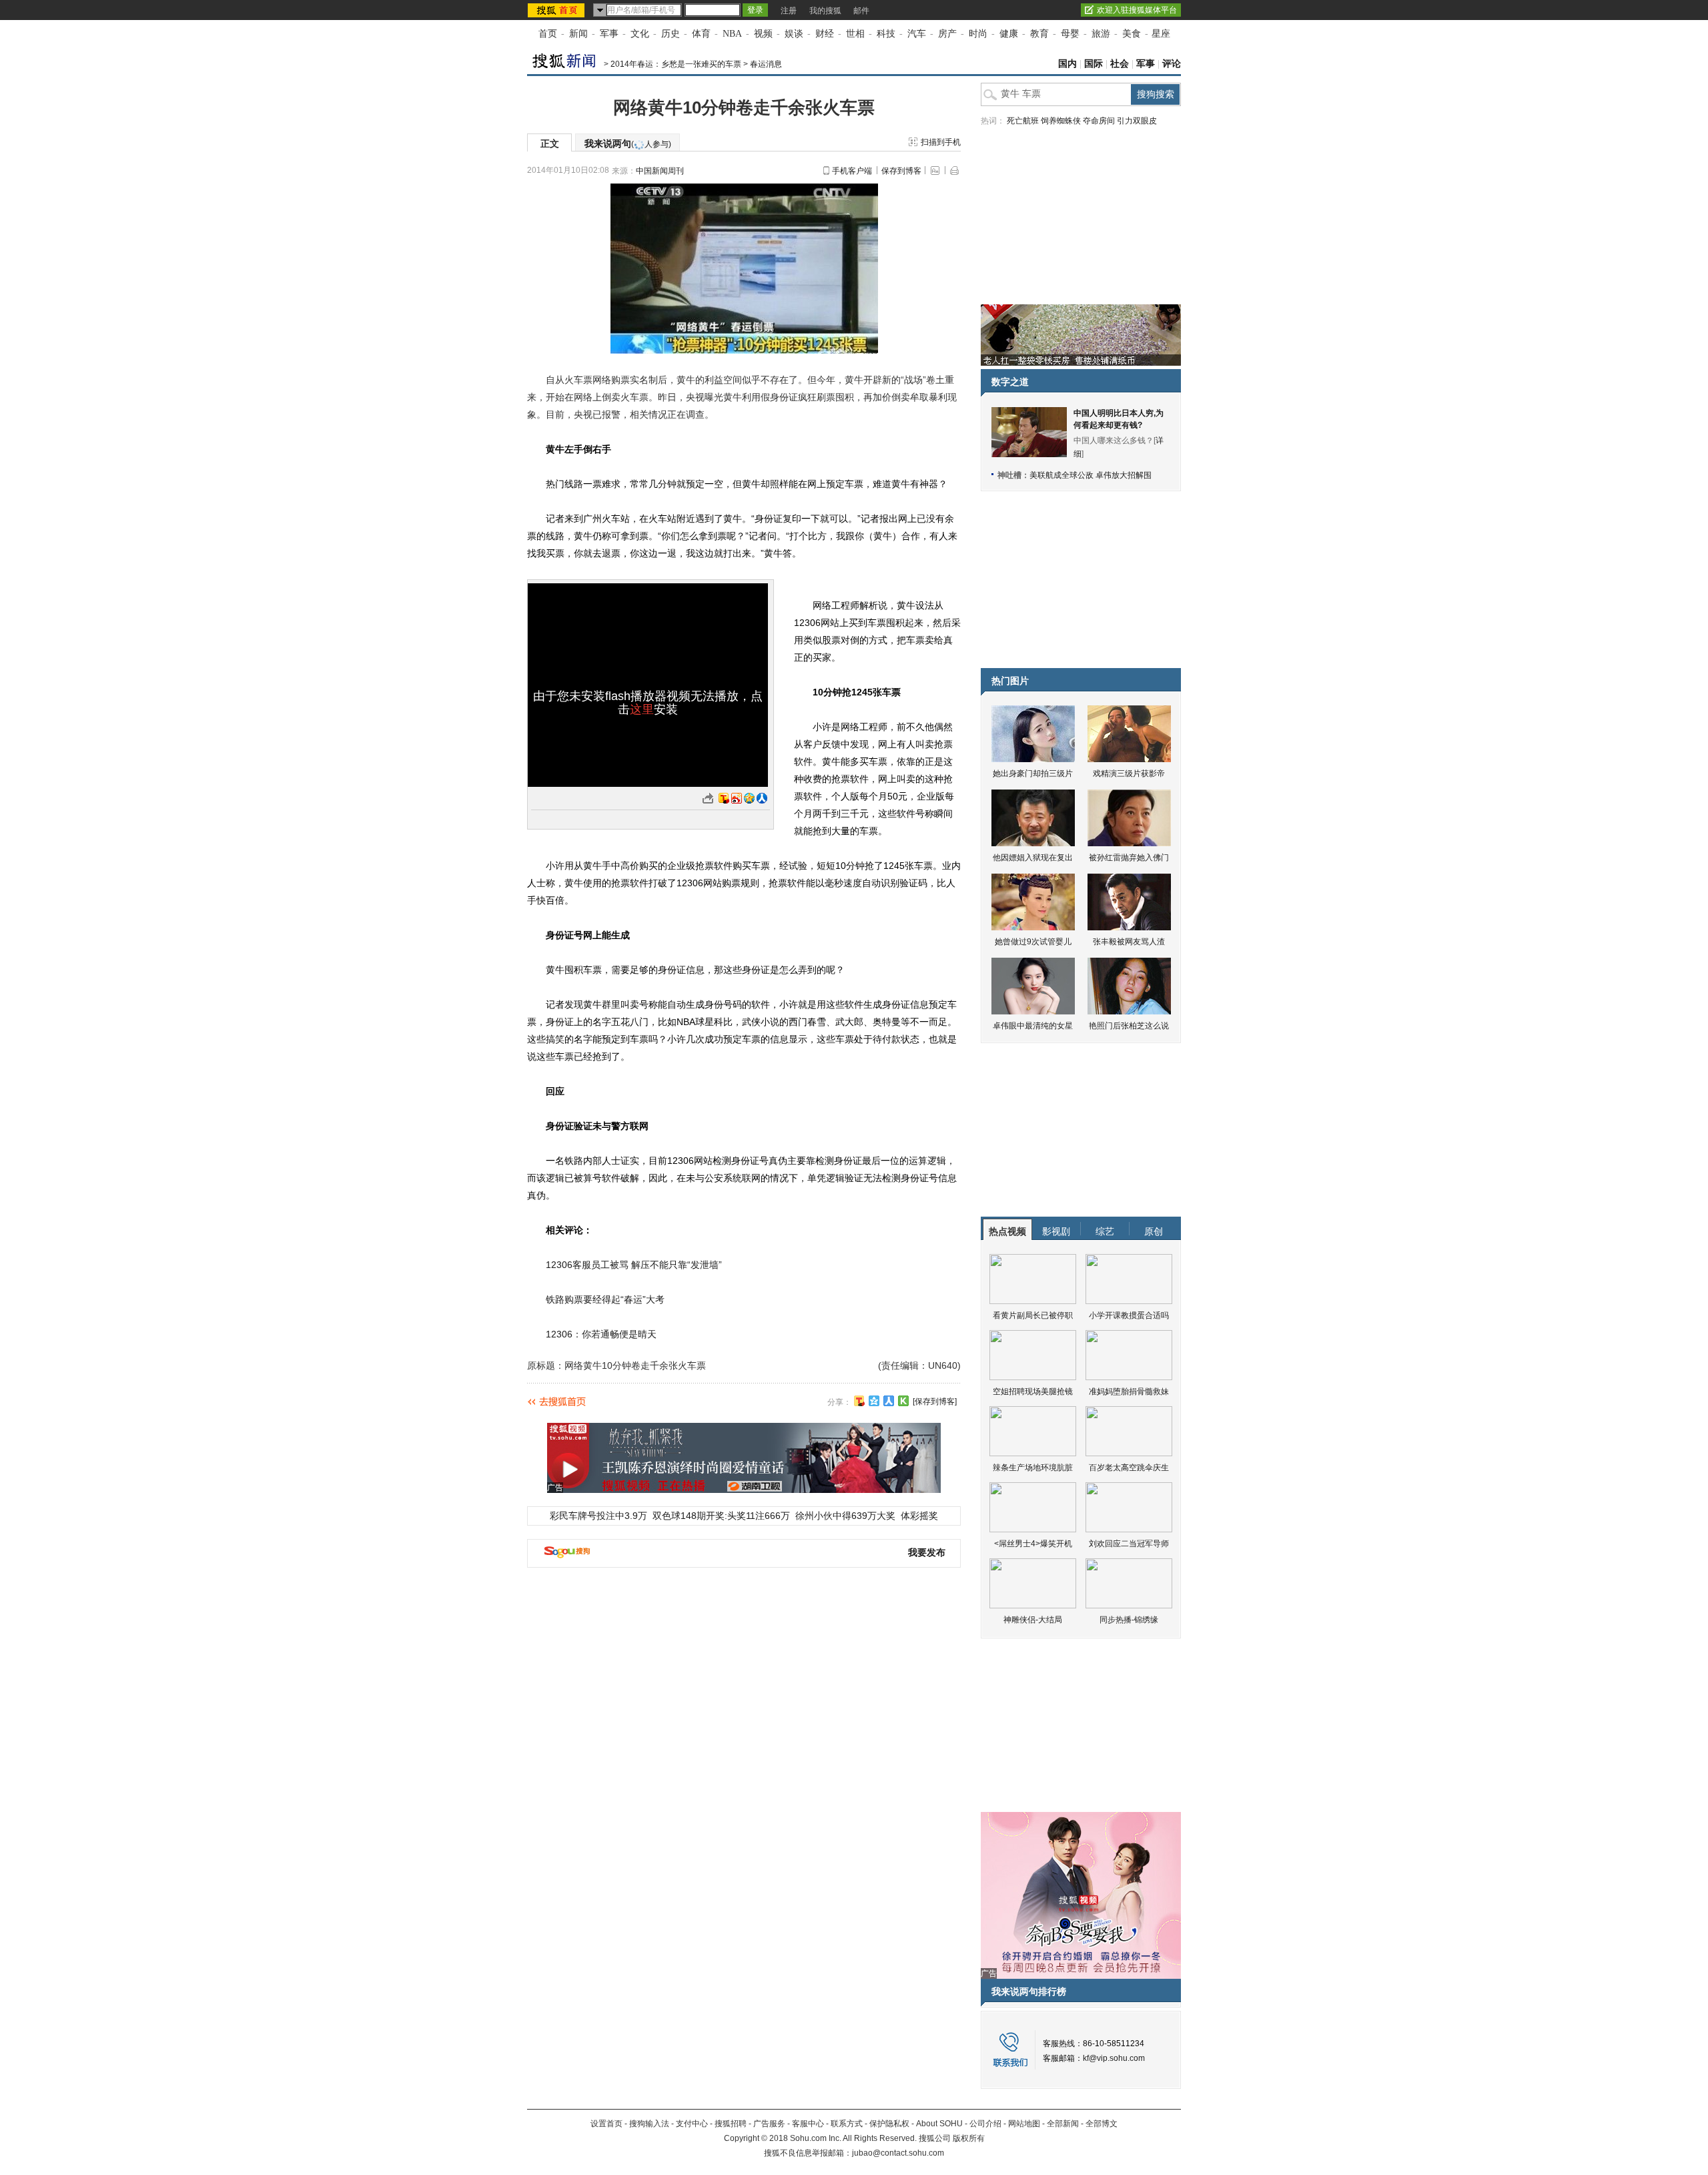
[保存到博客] (935, 1402)
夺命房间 (1099, 121)
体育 (701, 34)
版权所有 (969, 2138)
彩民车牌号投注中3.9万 (598, 1516)
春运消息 (766, 64)
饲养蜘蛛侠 (1061, 121)
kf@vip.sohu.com (1114, 2058)
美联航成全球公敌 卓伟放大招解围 (1091, 475)
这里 (642, 709)
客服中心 (808, 2124)
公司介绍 (985, 2124)
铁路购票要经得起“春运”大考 (605, 1299)
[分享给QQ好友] (874, 1401)
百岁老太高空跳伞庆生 (1129, 1468)
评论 (1172, 64)
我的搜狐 (825, 11)
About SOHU (939, 2124)
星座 (1161, 34)
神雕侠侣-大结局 (1033, 1620)
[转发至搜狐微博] (724, 798)
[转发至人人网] (762, 798)
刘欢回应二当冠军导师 (1129, 1544)
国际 (1094, 64)
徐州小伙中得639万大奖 (845, 1516)
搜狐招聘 (731, 2124)
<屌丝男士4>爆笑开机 (1033, 1544)
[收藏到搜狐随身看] (903, 1401)
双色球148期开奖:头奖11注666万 (721, 1516)
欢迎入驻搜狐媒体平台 (1137, 10)
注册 (789, 11)
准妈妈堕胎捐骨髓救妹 (1129, 1391)
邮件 (861, 11)
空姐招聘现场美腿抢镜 (1033, 1391)
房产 (947, 34)
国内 (1067, 64)
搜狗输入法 (649, 2124)
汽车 (917, 34)
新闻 (578, 34)
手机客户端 (852, 171)
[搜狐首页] (557, 10)
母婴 (1070, 34)
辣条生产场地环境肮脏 (1033, 1468)
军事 (609, 34)
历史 (671, 34)
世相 (855, 34)
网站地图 (1024, 2124)
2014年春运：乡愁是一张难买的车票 (676, 64)
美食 (1132, 34)
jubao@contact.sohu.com (898, 2153)
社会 (1120, 64)
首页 (548, 34)
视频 (763, 34)
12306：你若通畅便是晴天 (601, 1334)
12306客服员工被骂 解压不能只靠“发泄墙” (634, 1265)
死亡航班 (1023, 121)
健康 (1009, 34)
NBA (732, 34)
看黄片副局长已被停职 (1033, 1315)
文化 (640, 34)
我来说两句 (628, 143)
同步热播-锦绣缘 (1129, 1620)
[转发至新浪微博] (737, 798)
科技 (886, 34)
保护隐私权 (889, 2124)
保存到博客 (901, 171)
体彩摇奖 (919, 1516)
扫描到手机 (941, 142)
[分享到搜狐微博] (859, 1401)
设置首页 (606, 2124)
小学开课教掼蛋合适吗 (1129, 1315)
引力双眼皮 (1137, 121)
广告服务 (769, 2124)
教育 (1039, 34)
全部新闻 (1063, 2124)
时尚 (978, 34)
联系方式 (847, 2124)
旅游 (1101, 34)
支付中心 (692, 2124)
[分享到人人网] (889, 1401)
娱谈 (794, 34)
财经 (825, 34)
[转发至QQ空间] (749, 798)
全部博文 (1102, 2124)
